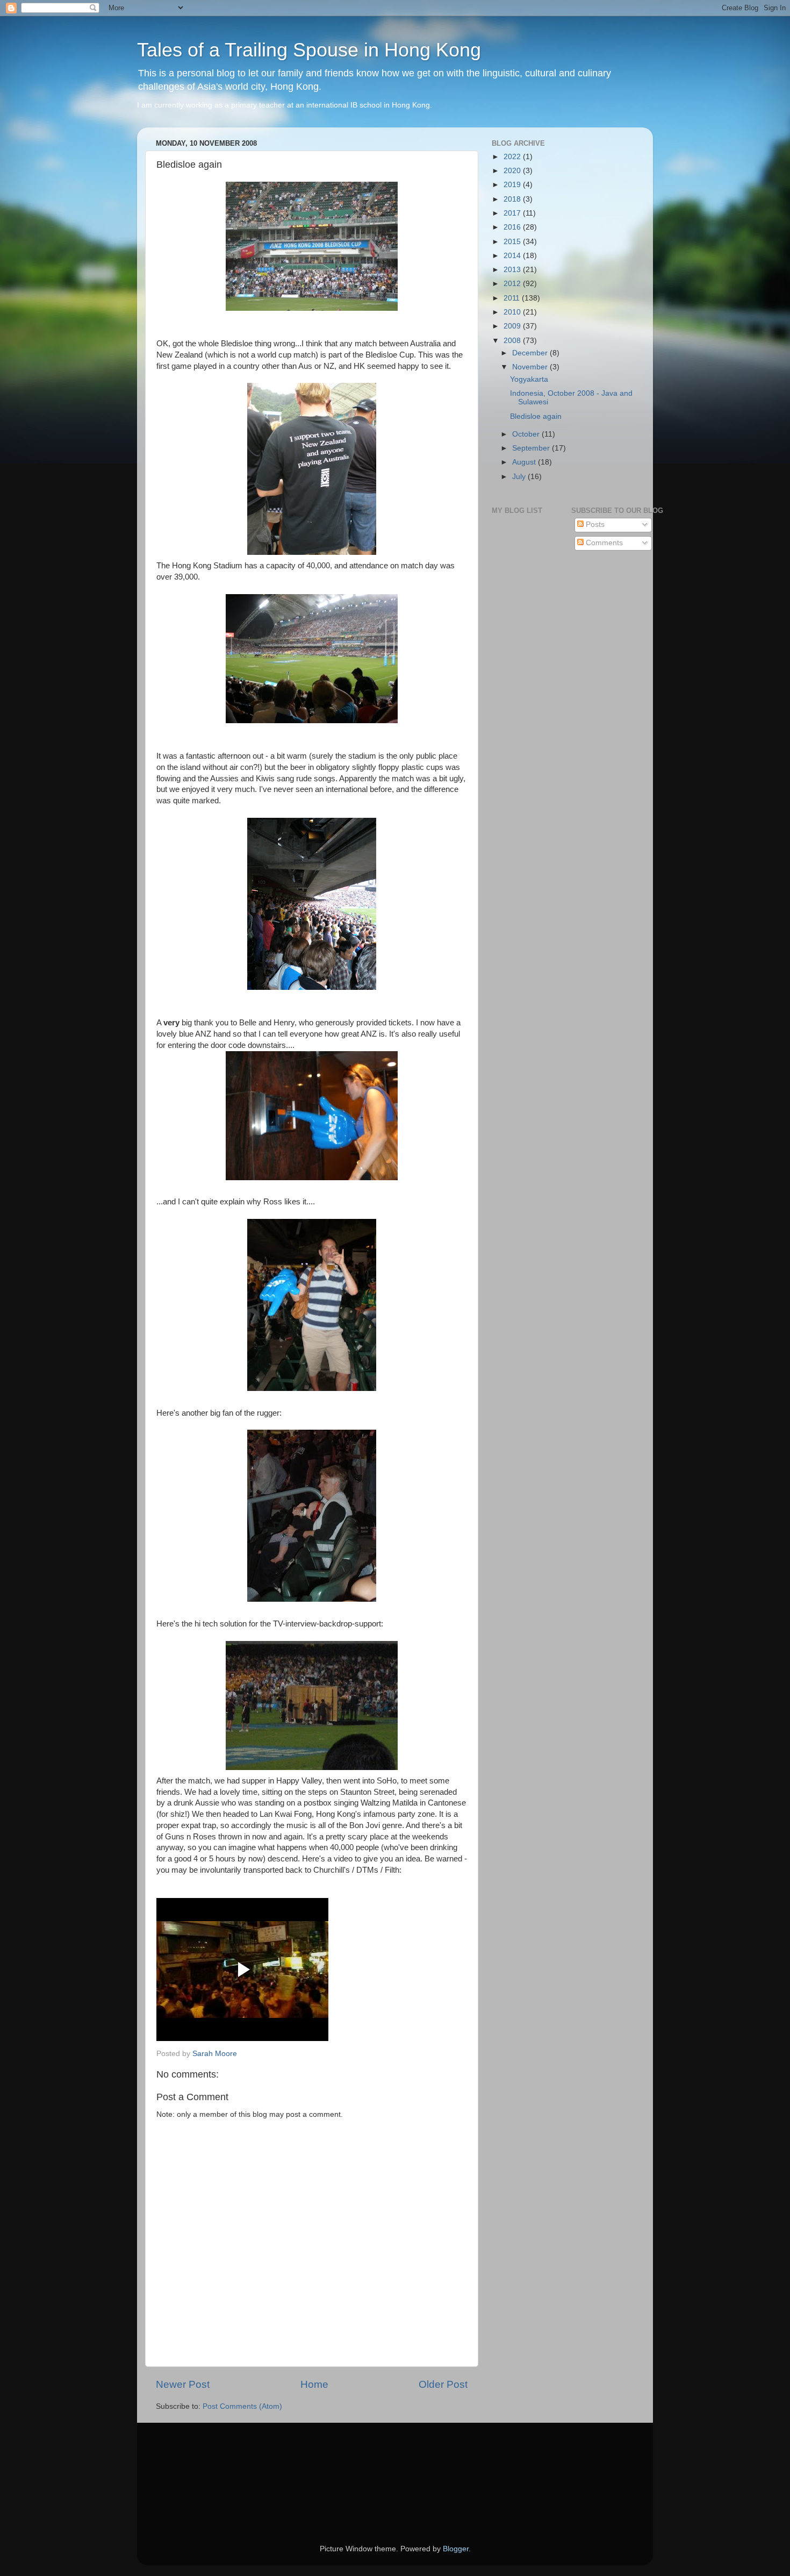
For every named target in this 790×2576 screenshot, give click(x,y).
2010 (513, 312)
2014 (513, 256)
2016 (513, 227)
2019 (513, 185)
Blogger (456, 2549)
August (525, 462)
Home (314, 2384)
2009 (513, 326)
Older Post (443, 2384)
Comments (603, 543)
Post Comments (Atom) (242, 2406)
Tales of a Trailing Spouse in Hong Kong (309, 50)
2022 (513, 157)
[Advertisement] (204, 2468)
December (531, 353)
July (520, 477)
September (532, 448)
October (527, 434)
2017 (513, 213)
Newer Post (183, 2384)
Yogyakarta (529, 379)
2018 (513, 199)
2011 (513, 298)
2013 (513, 270)
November (531, 367)
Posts (594, 525)
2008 (513, 341)
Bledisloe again (536, 416)
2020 (513, 171)
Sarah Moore (215, 2054)
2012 (513, 284)
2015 (513, 242)
